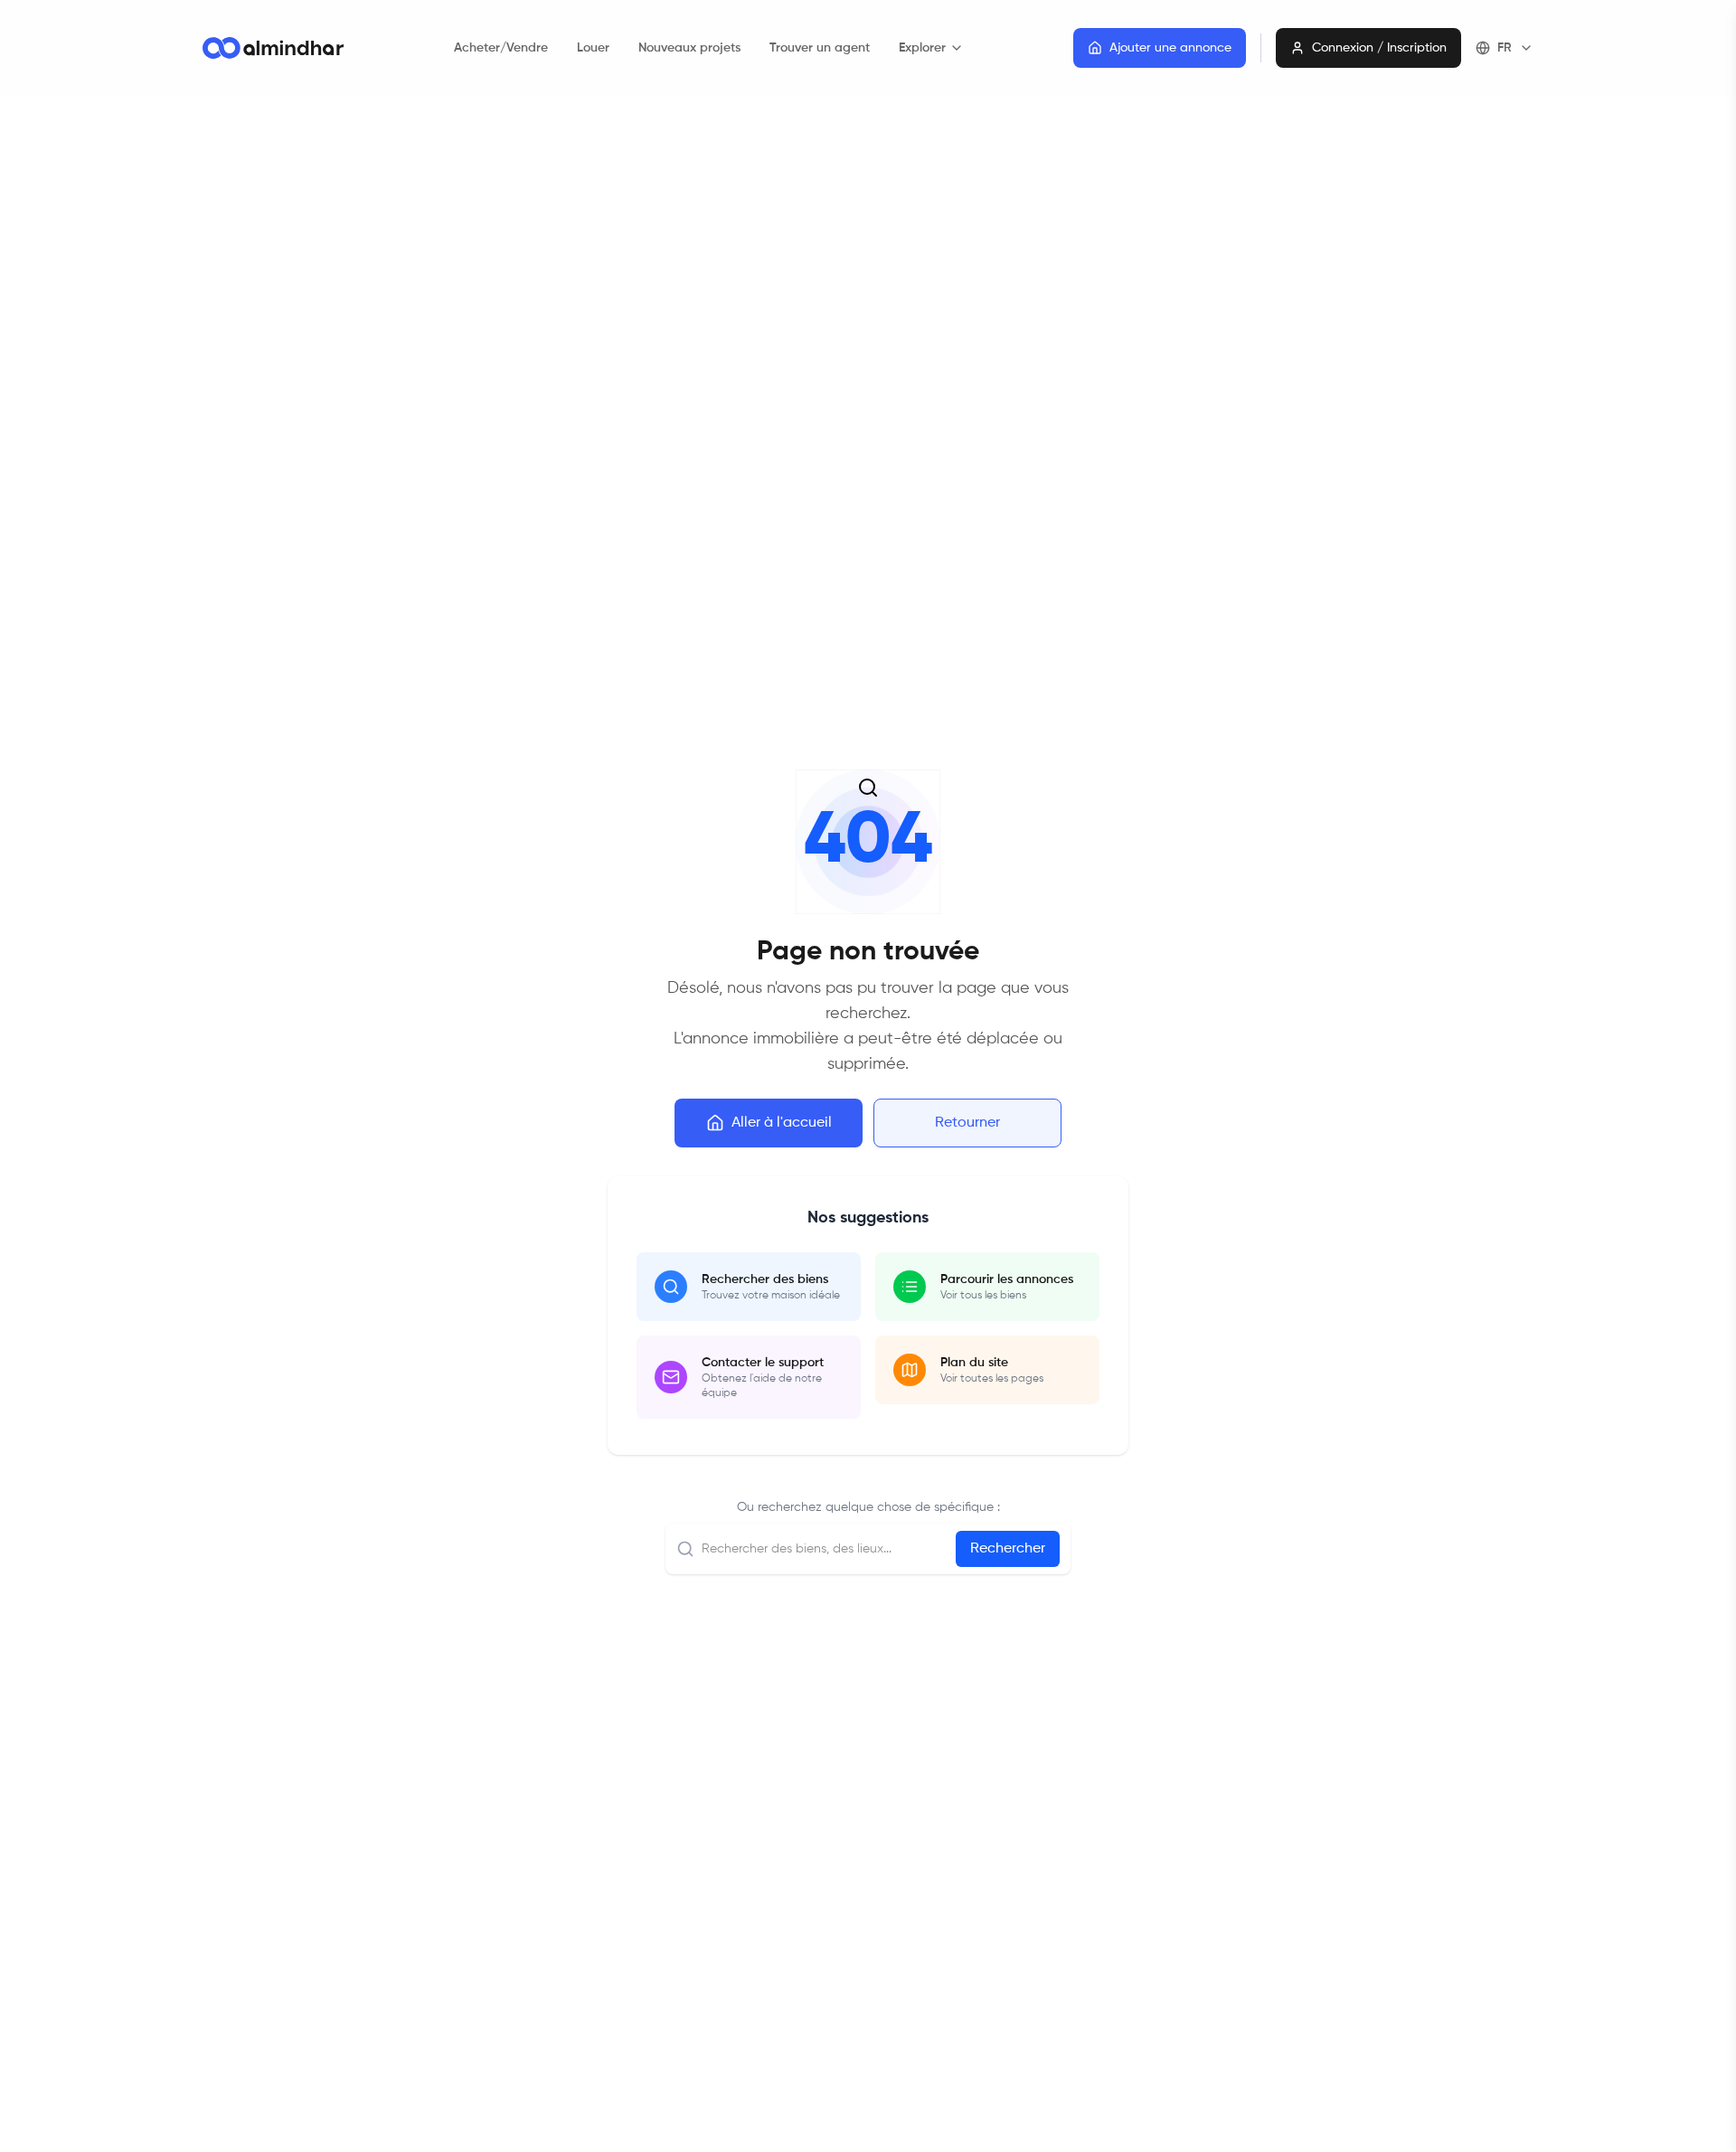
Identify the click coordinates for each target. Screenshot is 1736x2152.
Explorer (922, 48)
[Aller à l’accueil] (273, 48)
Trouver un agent (820, 48)
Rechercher (1008, 1549)
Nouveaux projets (689, 48)
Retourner (967, 1123)
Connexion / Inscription (1379, 48)
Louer (593, 48)
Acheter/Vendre (501, 48)
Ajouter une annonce (1170, 48)
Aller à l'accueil (782, 1123)
